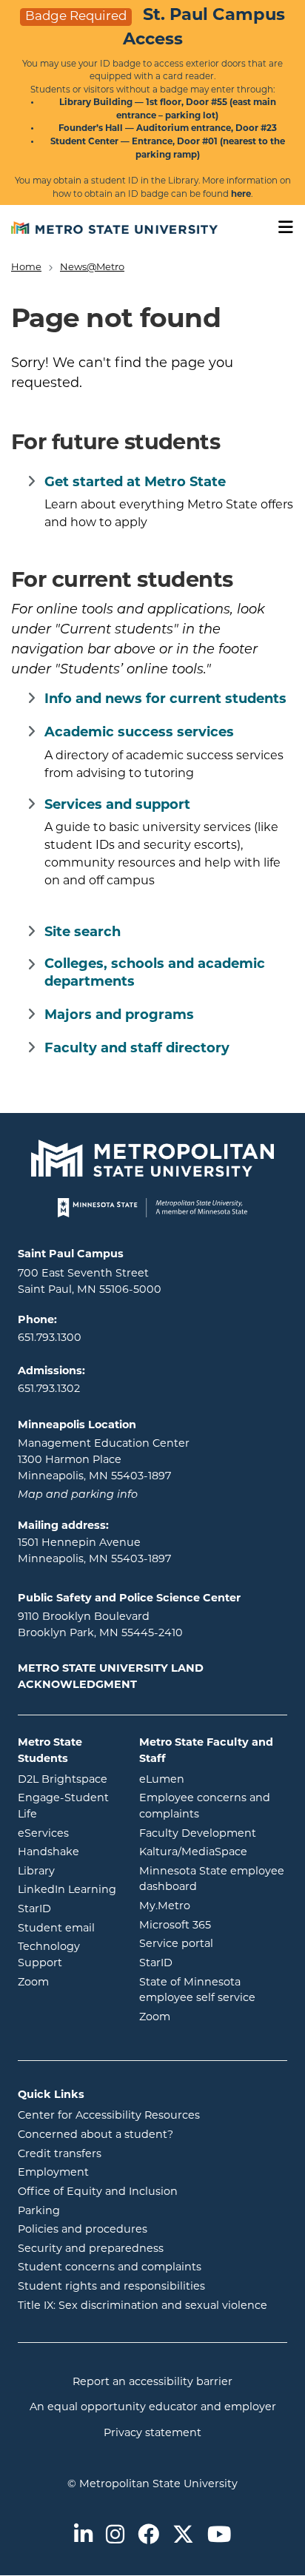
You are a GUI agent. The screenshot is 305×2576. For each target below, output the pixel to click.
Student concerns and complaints (110, 2268)
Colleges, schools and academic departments (155, 973)
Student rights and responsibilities (111, 2287)
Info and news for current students (165, 700)
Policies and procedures (83, 2230)
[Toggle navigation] (281, 228)
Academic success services (139, 733)
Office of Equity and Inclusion (98, 2192)
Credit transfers (60, 2155)
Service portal (213, 1944)
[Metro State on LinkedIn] (83, 2536)
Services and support (117, 806)
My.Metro (213, 1906)
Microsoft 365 (213, 1926)
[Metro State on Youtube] (219, 2536)
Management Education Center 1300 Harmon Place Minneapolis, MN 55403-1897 (104, 1460)
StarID (67, 1909)
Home (26, 268)
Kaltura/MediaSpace (213, 1852)
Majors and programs (119, 1016)
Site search (83, 933)
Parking (39, 2212)
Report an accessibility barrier (152, 2382)
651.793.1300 (50, 1338)
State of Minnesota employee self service (213, 1991)
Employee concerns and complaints (205, 1807)
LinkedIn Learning (67, 1890)
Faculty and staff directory (137, 1049)
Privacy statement (152, 2434)
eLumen (213, 1780)
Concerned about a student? (95, 2135)
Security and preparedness (91, 2249)
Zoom (67, 1983)
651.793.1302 (49, 1389)
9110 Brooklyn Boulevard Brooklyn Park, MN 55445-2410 (100, 1625)
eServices (67, 1834)
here (241, 195)
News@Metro (92, 268)
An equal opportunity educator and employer (153, 2408)
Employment (53, 2173)
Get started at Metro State (135, 483)
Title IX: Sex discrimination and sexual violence (143, 2306)
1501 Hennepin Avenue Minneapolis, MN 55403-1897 (94, 1551)
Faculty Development (198, 1834)
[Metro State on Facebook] (148, 2536)
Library (67, 1872)
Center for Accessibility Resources (109, 2116)
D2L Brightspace (67, 1780)
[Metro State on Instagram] (115, 2536)
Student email (67, 1928)
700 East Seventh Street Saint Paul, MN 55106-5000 (90, 1282)
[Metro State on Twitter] (183, 2536)
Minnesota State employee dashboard (213, 1880)
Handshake (67, 1852)
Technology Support (49, 1955)
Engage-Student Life (67, 1807)
